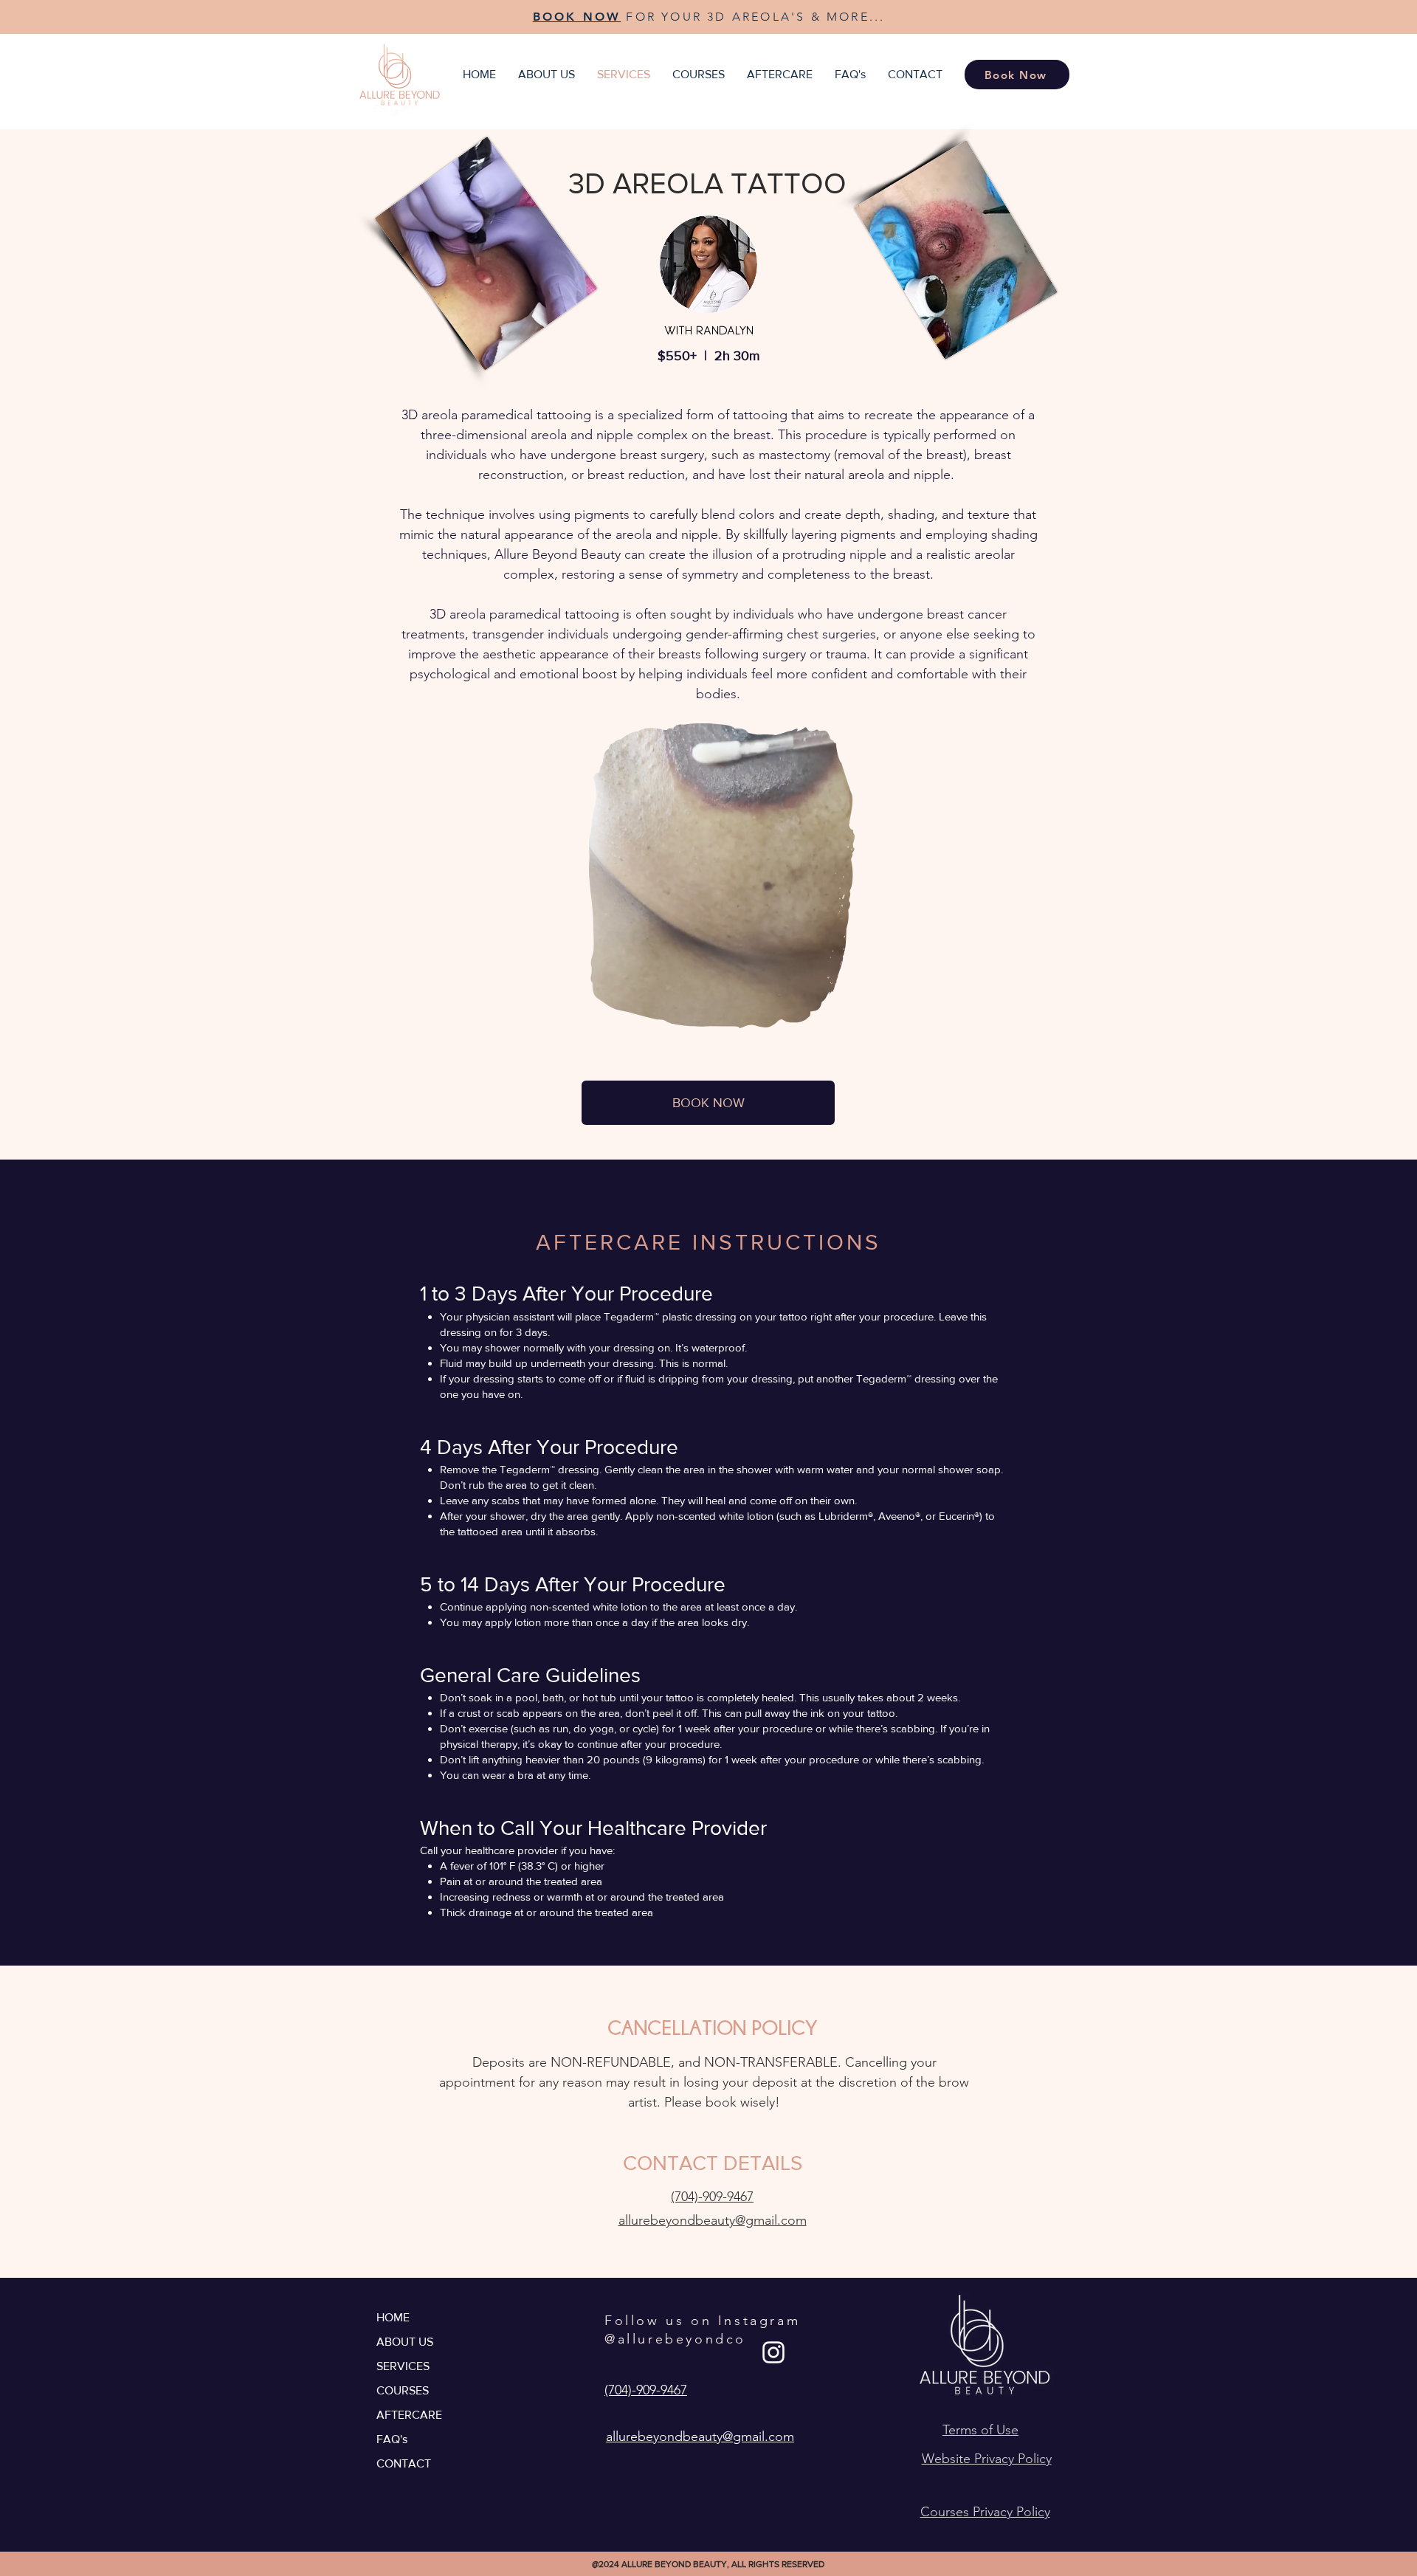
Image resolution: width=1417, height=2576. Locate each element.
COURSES (403, 2390)
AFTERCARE (409, 2415)
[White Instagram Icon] (773, 2352)
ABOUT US (405, 2342)
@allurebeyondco (675, 2339)
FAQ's (392, 2439)
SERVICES (403, 2366)
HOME (393, 2317)
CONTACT (404, 2463)
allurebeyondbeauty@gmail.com (713, 2220)
